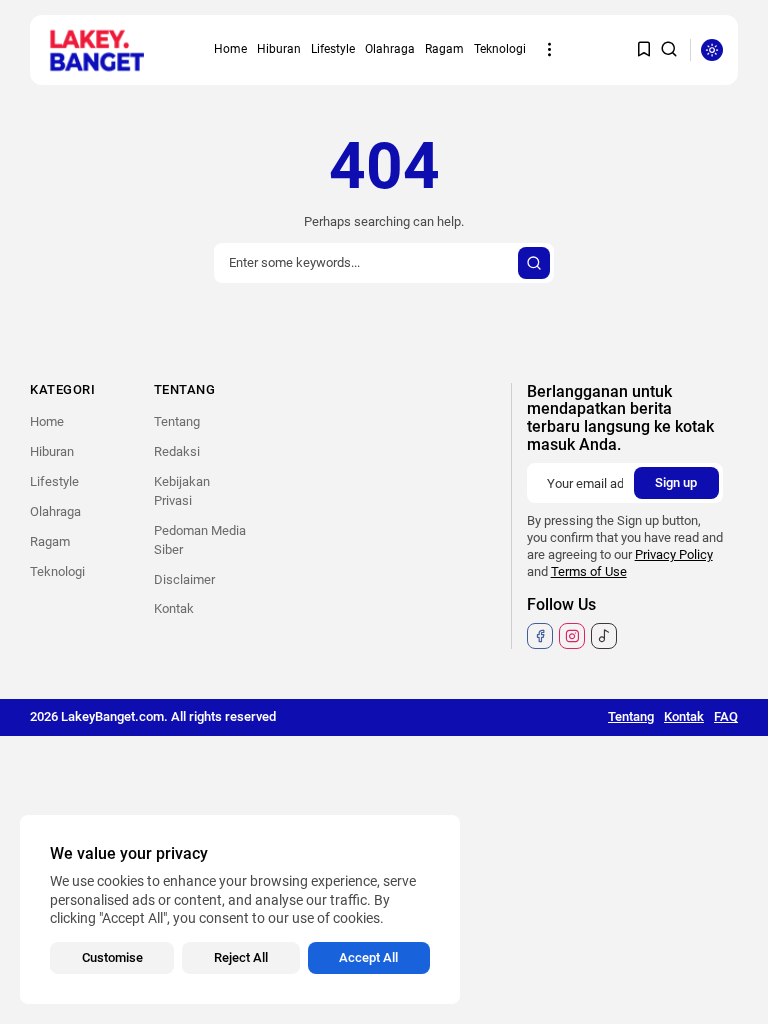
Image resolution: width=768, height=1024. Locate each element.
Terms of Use (589, 571)
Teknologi (500, 49)
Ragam (444, 49)
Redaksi (177, 451)
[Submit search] (534, 263)
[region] (240, 909)
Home (230, 49)
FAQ (726, 716)
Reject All (241, 957)
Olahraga (390, 49)
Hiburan (279, 49)
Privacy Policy (674, 554)
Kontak (174, 608)
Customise (112, 957)
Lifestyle (333, 49)
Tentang (177, 421)
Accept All (368, 957)
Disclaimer (184, 579)
